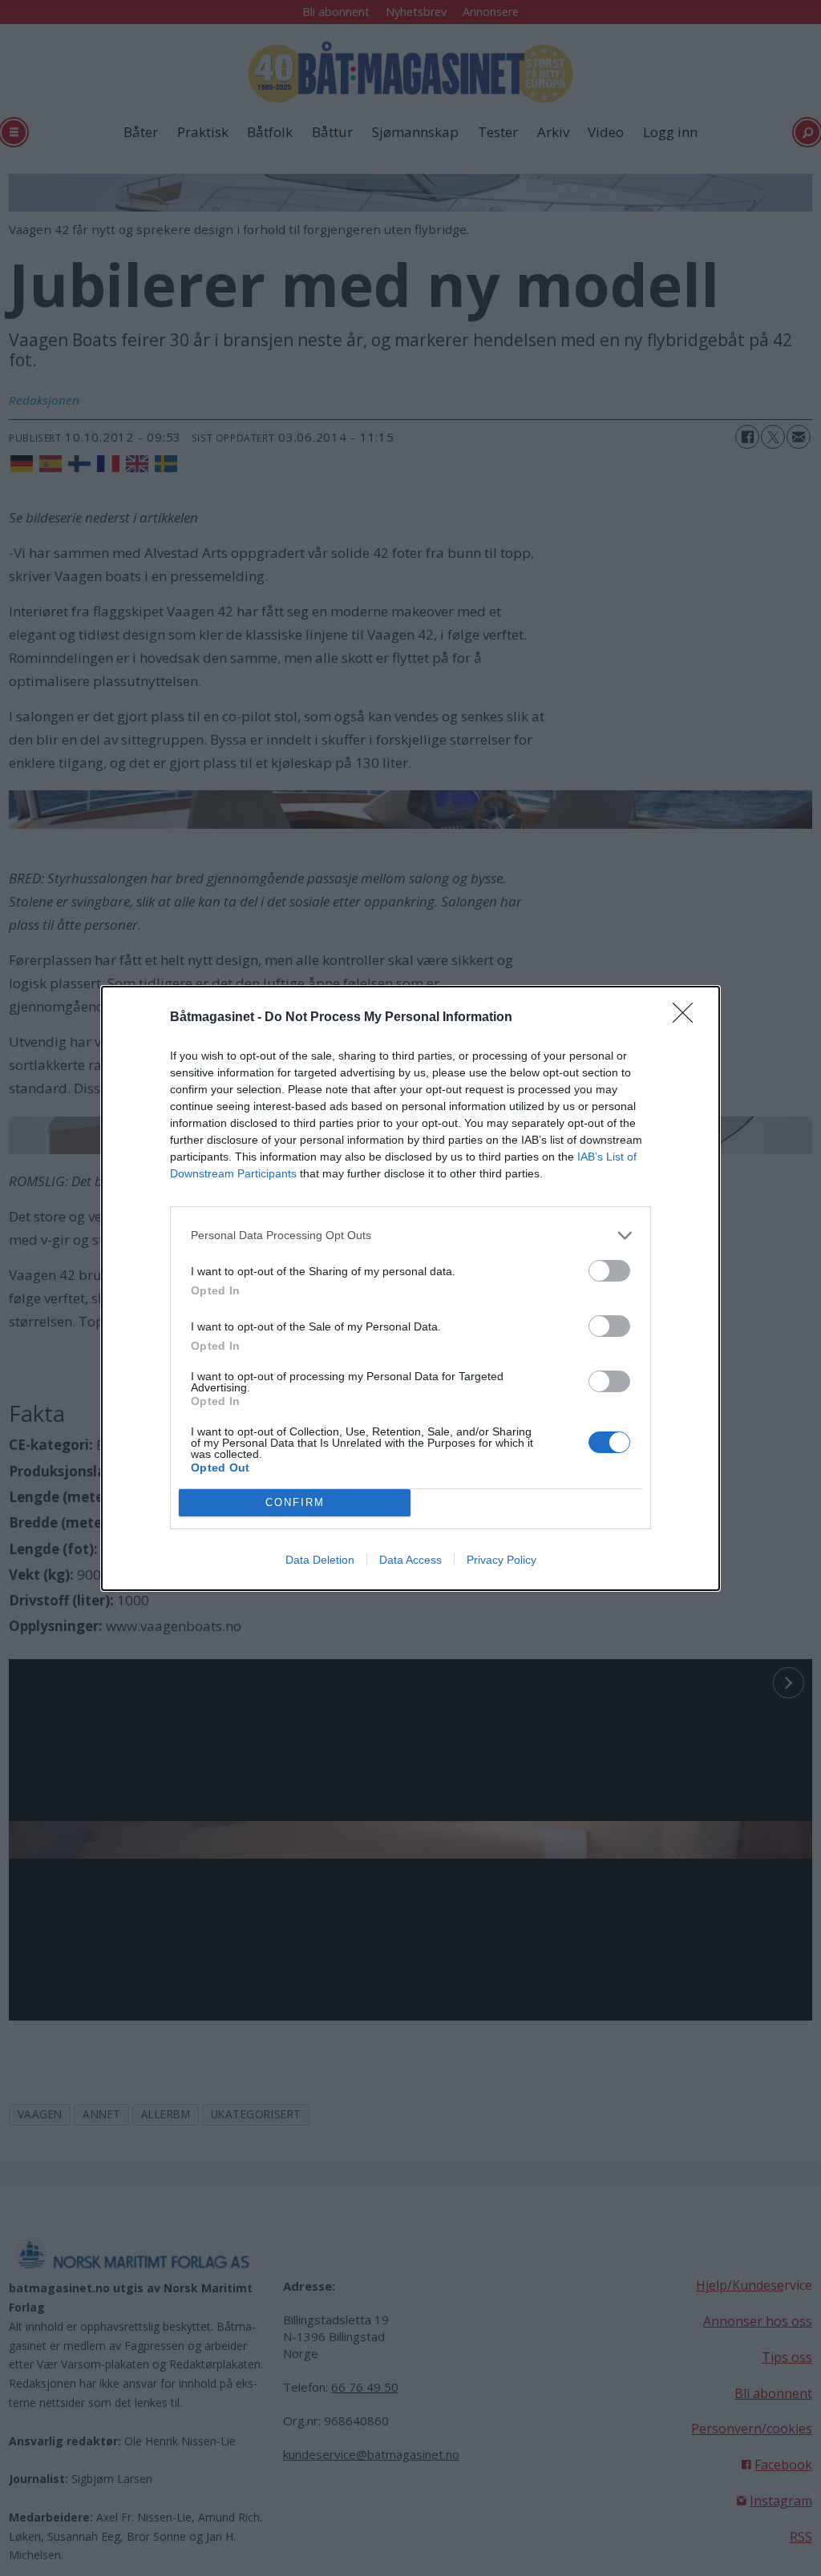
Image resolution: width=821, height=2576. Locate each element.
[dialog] (410, 1288)
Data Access (410, 1560)
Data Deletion (320, 1560)
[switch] (609, 1271)
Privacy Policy (501, 1560)
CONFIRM (295, 1502)
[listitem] (410, 1236)
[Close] (688, 1018)
